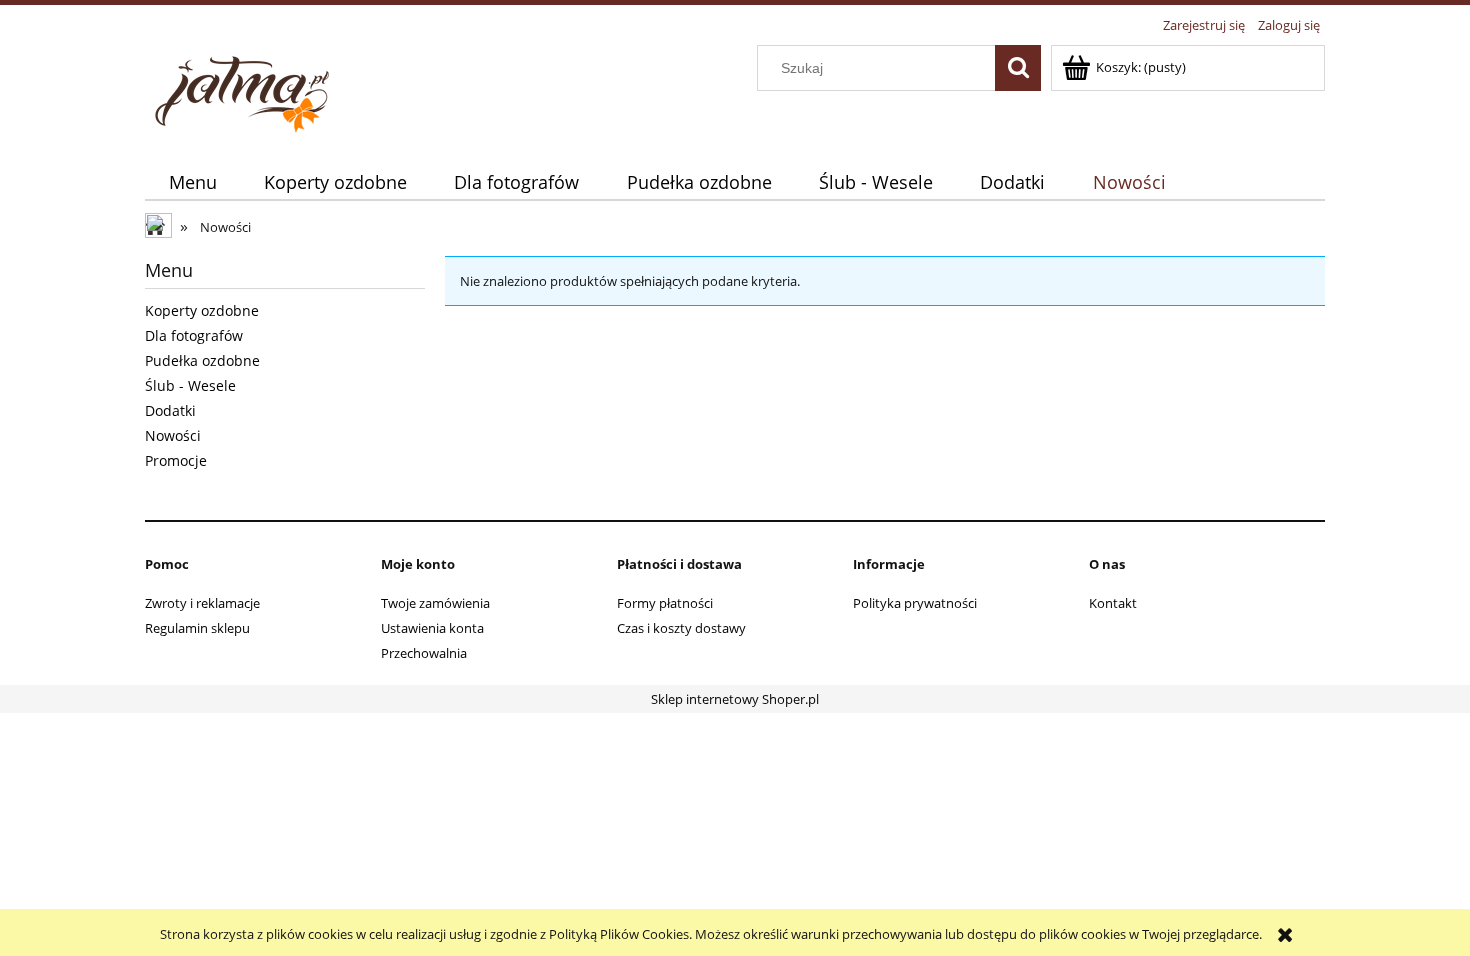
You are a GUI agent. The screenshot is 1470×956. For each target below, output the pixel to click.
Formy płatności (665, 603)
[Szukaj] (1018, 68)
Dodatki (170, 410)
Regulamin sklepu (197, 628)
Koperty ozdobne (202, 310)
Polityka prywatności (915, 603)
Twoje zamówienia (435, 603)
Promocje (176, 460)
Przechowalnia (424, 653)
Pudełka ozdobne (202, 360)
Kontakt (1113, 603)
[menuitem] (192, 182)
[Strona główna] (245, 89)
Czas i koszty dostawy (681, 628)
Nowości (173, 435)
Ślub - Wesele (190, 385)
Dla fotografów (194, 335)
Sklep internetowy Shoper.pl (735, 699)
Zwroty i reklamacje (202, 603)
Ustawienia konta (432, 628)
